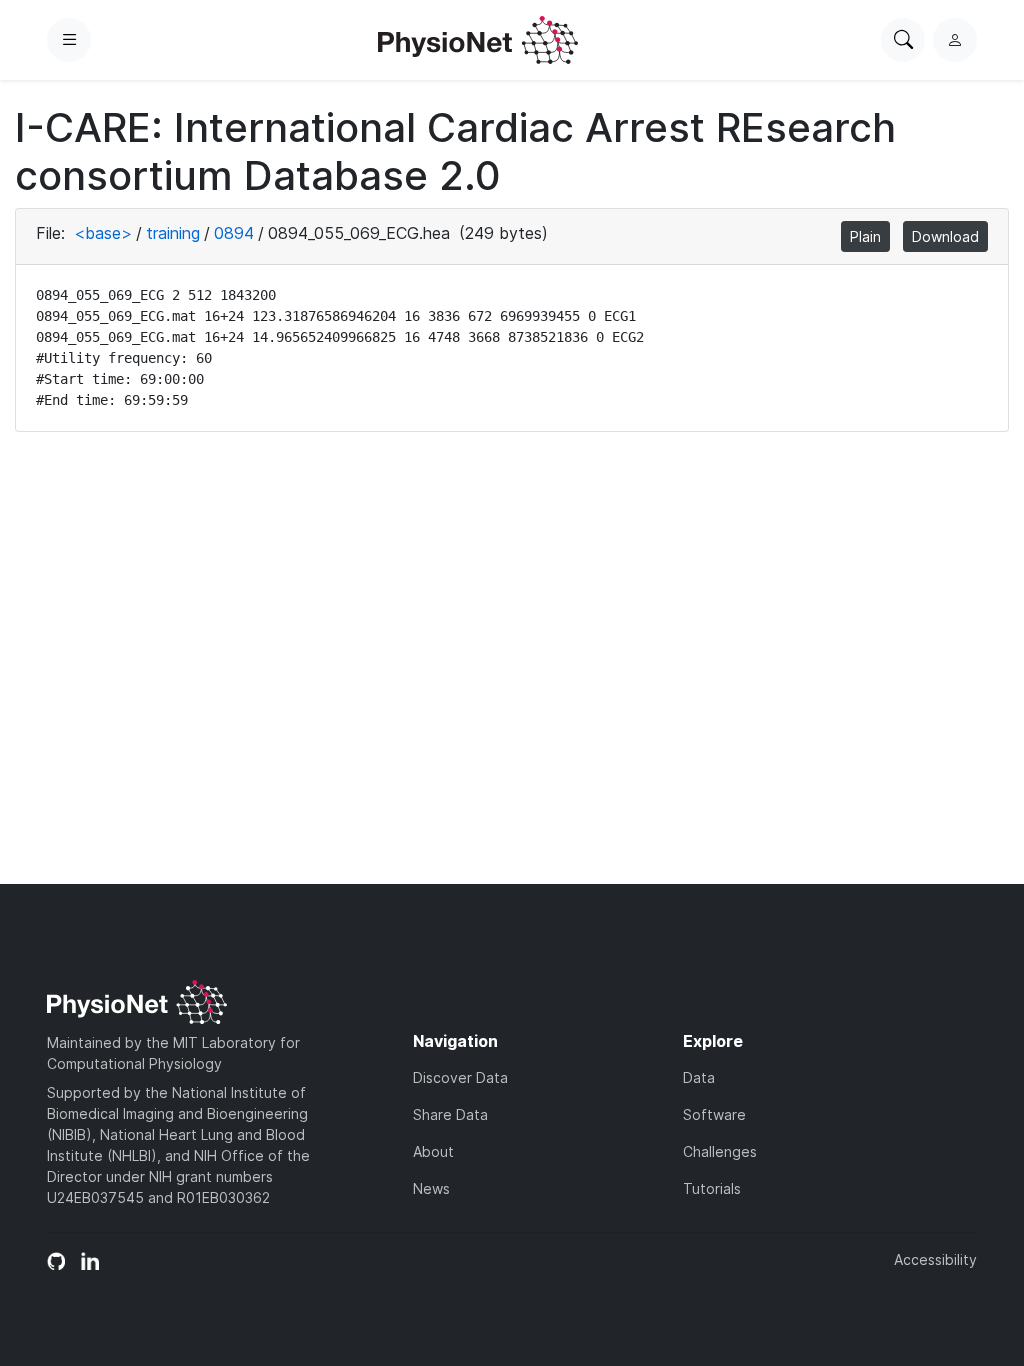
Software (714, 1114)
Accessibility (935, 1259)
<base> (103, 233)
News (431, 1188)
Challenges (720, 1151)
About (433, 1151)
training (173, 233)
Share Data (450, 1114)
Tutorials (712, 1188)
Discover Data (460, 1077)
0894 (234, 233)
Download (945, 236)
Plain (865, 236)
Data (699, 1077)
